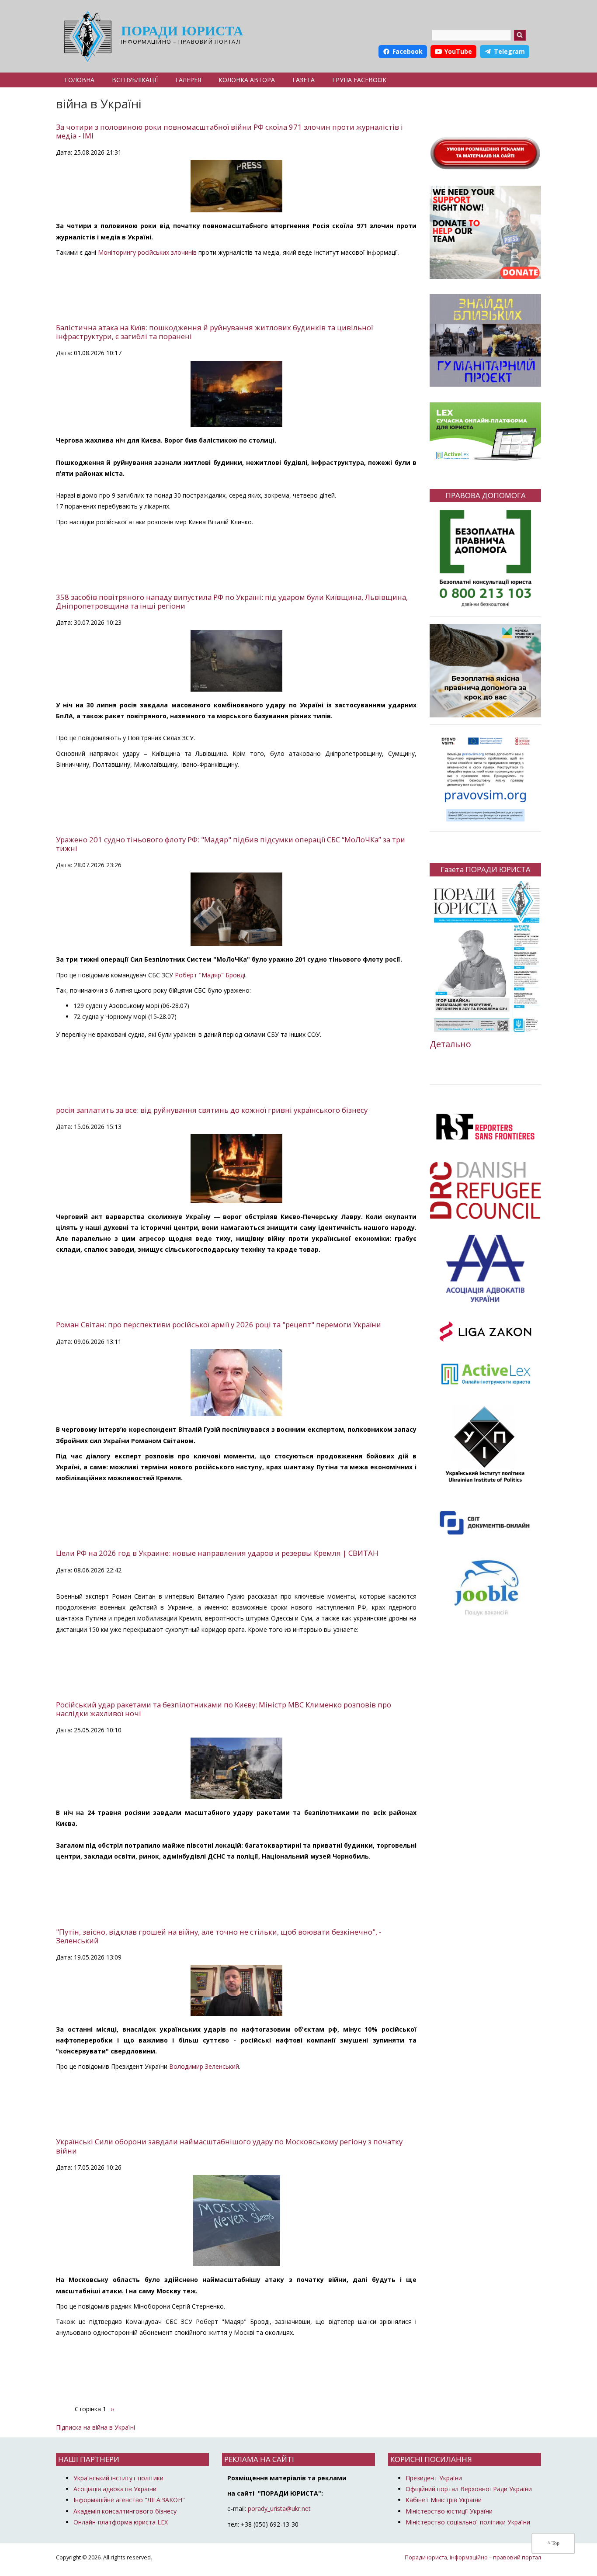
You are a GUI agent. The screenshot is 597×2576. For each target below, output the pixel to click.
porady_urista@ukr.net (279, 2508)
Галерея (188, 80)
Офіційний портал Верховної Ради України (469, 2489)
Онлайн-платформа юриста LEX (121, 2522)
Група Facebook (359, 80)
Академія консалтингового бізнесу (125, 2511)
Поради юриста (182, 31)
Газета (304, 80)
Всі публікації (135, 80)
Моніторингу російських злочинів (147, 252)
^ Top (554, 2543)
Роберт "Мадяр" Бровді (210, 975)
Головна (80, 80)
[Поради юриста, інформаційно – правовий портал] (85, 36)
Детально (450, 1044)
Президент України (434, 2478)
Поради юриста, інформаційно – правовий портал (473, 2557)
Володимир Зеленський (204, 2066)
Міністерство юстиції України (449, 2511)
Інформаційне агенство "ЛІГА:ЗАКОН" (129, 2500)
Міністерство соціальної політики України (468, 2522)
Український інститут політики (118, 2478)
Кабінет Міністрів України (444, 2500)
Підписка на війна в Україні (95, 2427)
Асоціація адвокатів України (115, 2489)
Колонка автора (247, 80)
